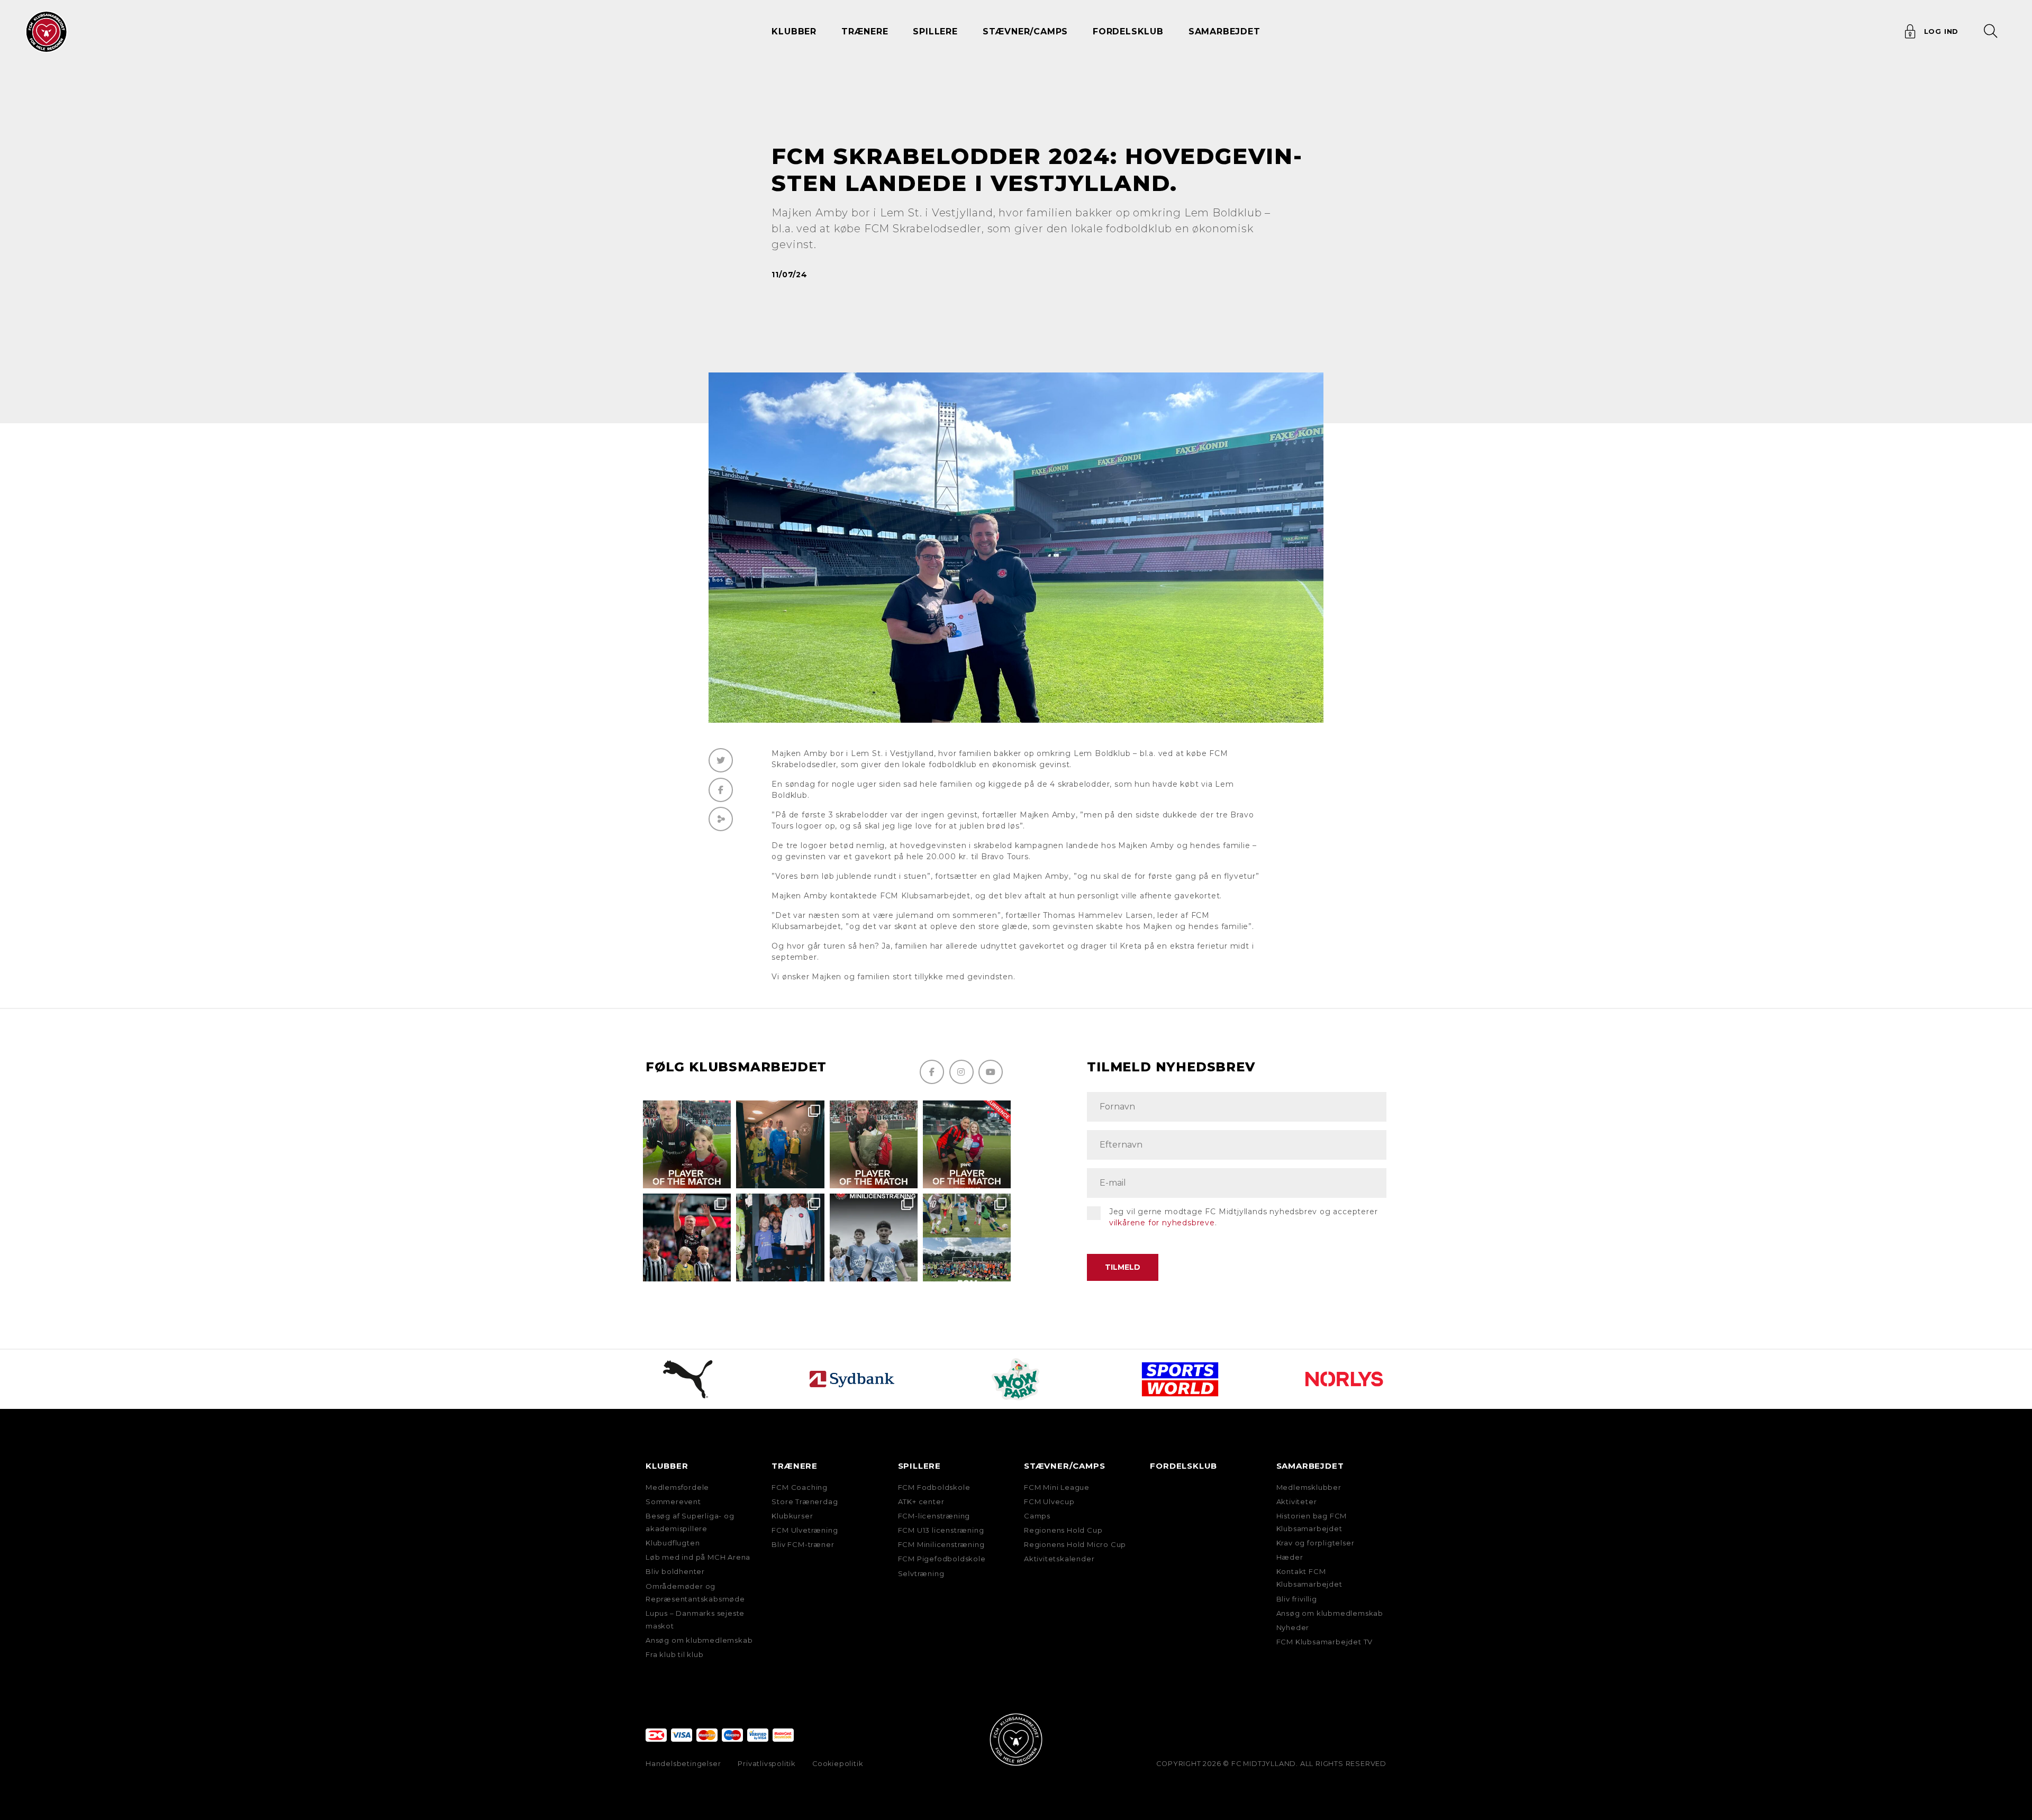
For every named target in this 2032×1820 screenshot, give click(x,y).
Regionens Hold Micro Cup (1075, 1544)
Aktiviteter (1297, 1502)
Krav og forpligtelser (1316, 1543)
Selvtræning (921, 1573)
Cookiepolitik (837, 1764)
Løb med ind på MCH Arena (698, 1557)
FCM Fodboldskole (934, 1487)
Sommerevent (673, 1502)
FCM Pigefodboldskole (942, 1559)
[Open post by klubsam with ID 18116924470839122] (967, 1237)
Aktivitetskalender (1059, 1559)
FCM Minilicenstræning (941, 1544)
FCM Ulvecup (1049, 1502)
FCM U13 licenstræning (941, 1530)
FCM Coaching (800, 1487)
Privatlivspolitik (766, 1764)
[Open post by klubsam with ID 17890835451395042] (780, 1237)
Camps (1037, 1516)
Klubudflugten (673, 1543)
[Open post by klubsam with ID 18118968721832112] (874, 1237)
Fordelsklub (1128, 31)
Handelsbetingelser (683, 1764)
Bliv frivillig (1297, 1599)
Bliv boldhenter (675, 1571)
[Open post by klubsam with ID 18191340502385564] (687, 1144)
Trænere (795, 1466)
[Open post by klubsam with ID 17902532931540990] (780, 1144)
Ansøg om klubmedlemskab (699, 1640)
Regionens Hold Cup (1063, 1530)
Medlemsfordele (677, 1487)
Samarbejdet (1310, 1466)
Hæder (1290, 1557)
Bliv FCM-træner (803, 1544)
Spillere (919, 1466)
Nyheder (1293, 1627)
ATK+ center (921, 1502)
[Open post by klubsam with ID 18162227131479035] (687, 1237)
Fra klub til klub (675, 1654)
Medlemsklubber (1309, 1487)
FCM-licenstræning (934, 1516)
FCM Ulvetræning (805, 1530)
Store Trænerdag (805, 1502)
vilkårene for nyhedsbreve (1162, 1223)
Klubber (667, 1466)
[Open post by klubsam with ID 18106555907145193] (874, 1144)
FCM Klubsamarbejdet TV (1325, 1642)
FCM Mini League (1057, 1487)
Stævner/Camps (1025, 31)
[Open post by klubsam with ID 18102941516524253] (967, 1144)
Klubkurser (792, 1516)
